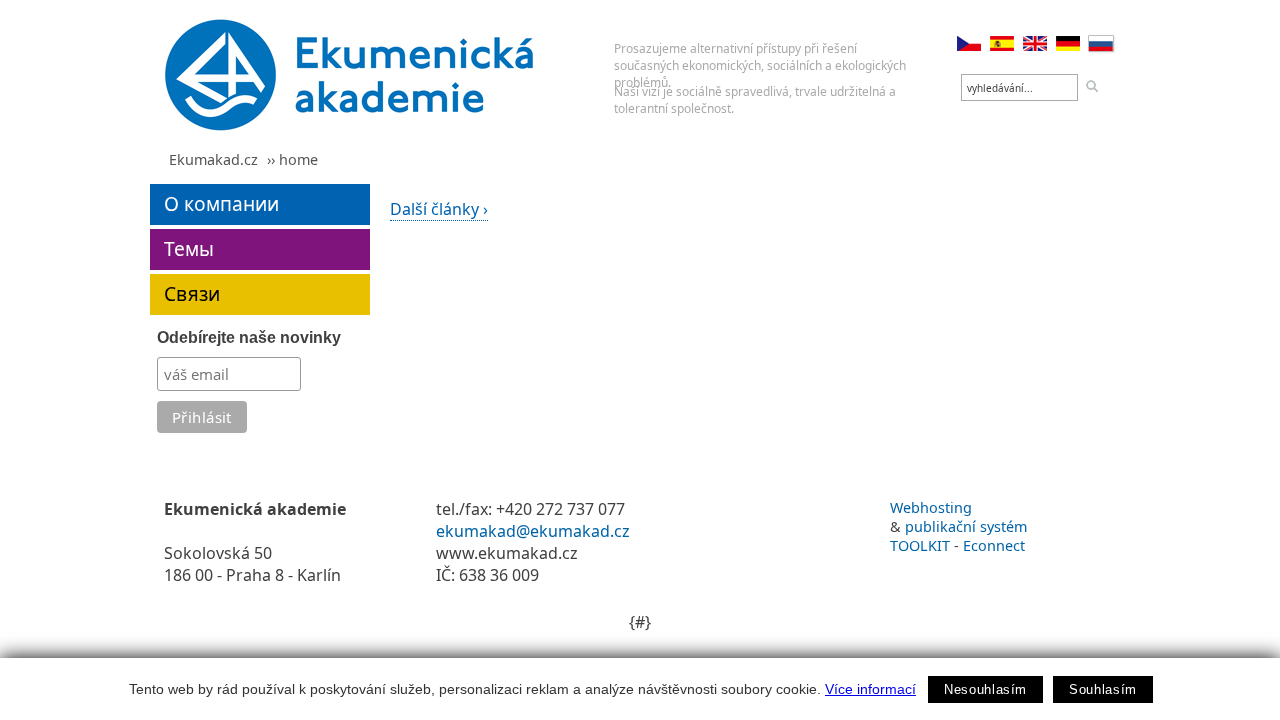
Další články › (439, 209)
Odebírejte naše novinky (249, 337)
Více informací (870, 689)
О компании (221, 203)
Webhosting (931, 507)
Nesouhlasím (985, 689)
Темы (189, 248)
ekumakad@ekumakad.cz (533, 531)
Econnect (994, 545)
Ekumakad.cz (213, 159)
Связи (192, 293)
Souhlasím (1103, 689)
